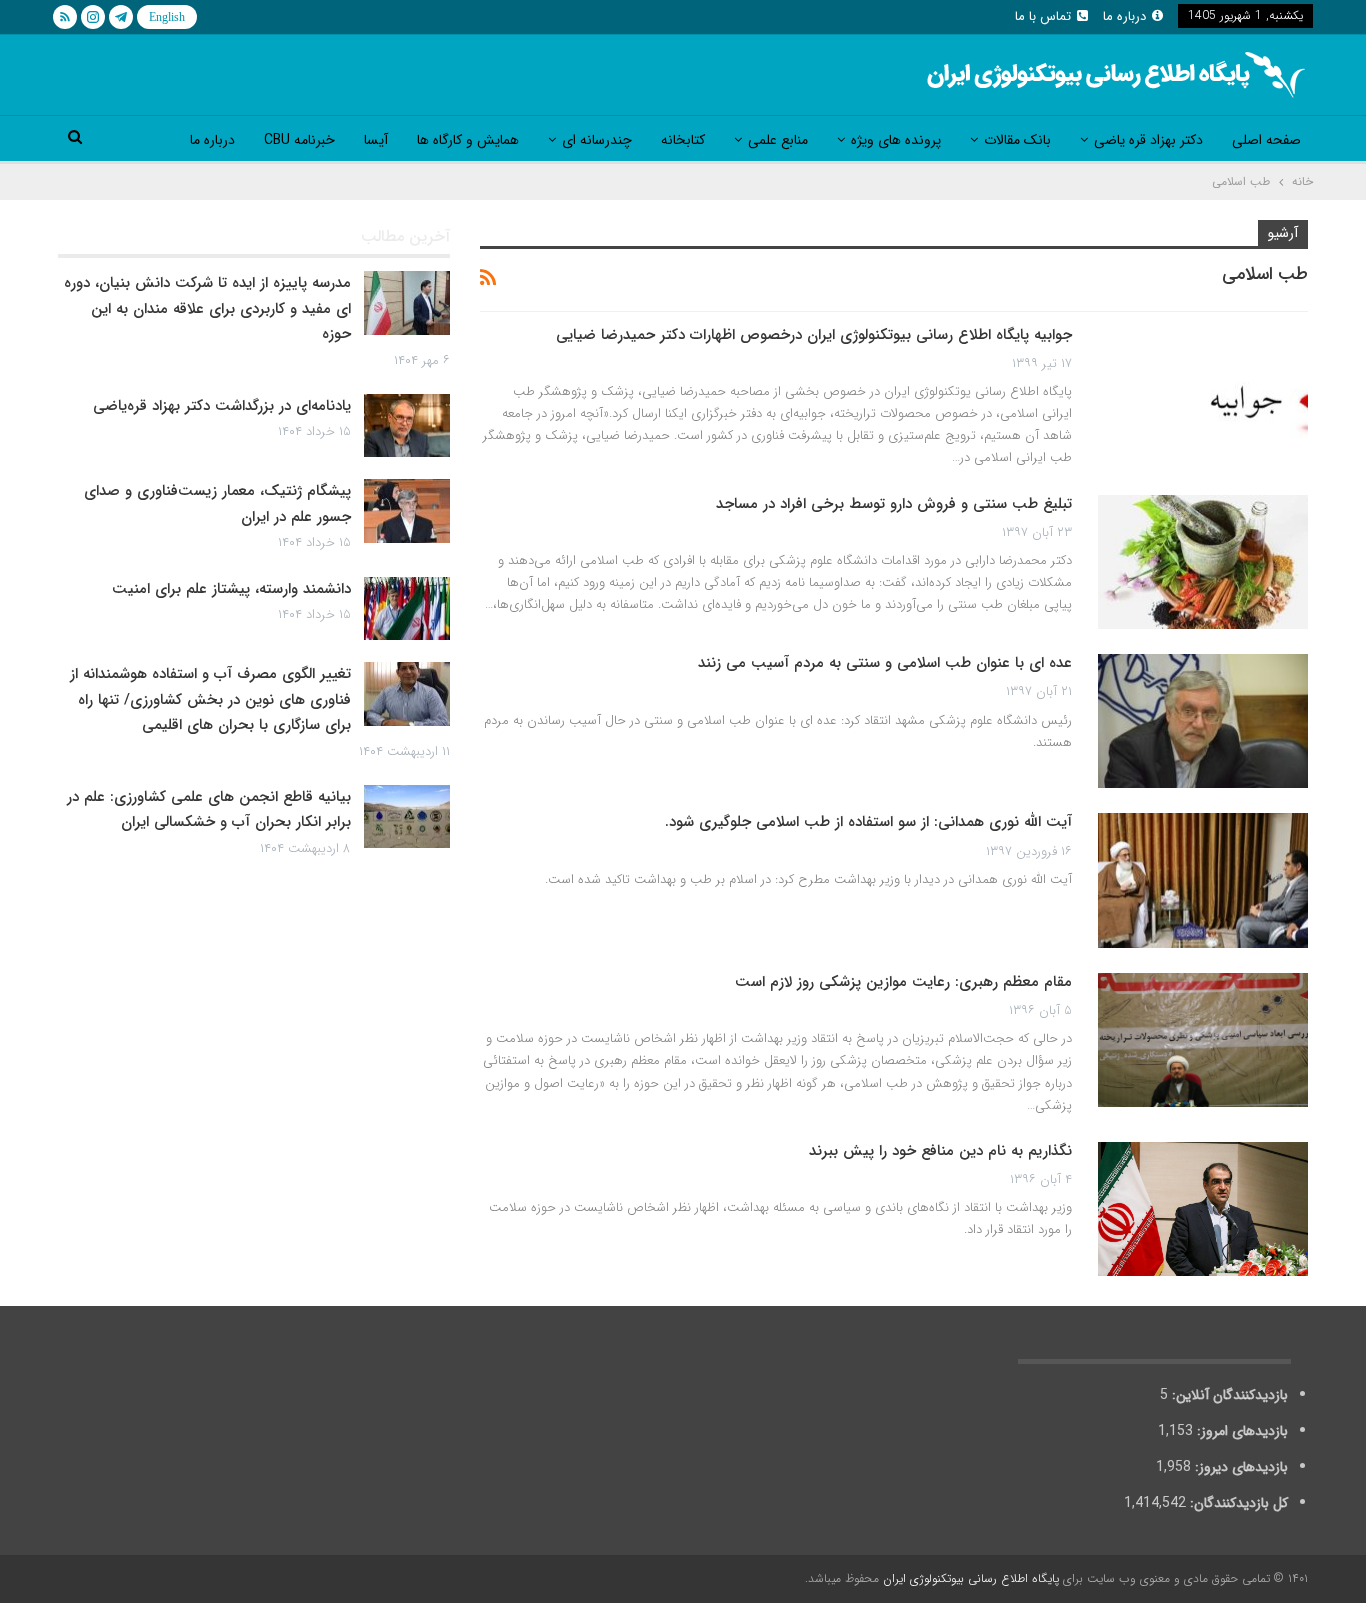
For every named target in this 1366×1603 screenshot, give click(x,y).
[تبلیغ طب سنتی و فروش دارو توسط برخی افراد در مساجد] (1203, 562)
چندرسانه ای (597, 140)
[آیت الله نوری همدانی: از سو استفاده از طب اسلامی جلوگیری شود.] (1203, 880)
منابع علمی (778, 140)
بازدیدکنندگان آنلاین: (1228, 1395)
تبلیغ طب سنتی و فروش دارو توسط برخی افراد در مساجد (894, 504)
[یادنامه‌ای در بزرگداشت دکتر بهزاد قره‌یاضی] (407, 426)
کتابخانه (683, 140)
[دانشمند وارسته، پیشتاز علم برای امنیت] (407, 609)
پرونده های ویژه (896, 140)
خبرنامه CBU (299, 140)
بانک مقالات (1017, 140)
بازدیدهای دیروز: (1239, 1467)
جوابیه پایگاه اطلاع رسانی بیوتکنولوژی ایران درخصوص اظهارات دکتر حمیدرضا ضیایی (814, 335)
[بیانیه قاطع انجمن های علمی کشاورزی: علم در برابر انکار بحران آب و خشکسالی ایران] (407, 817)
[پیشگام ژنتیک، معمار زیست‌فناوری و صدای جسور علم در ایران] (407, 511)
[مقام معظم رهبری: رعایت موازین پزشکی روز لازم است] (1203, 1040)
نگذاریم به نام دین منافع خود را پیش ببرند (940, 1151)
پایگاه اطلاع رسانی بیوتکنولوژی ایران (971, 1578)
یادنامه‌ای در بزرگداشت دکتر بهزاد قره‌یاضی (222, 406)
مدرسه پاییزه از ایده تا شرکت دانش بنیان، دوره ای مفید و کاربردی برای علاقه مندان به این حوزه (207, 308)
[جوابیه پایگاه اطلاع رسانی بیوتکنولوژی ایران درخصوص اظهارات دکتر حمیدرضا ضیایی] (1203, 393)
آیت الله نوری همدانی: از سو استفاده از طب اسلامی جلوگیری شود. (868, 822)
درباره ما (1124, 16)
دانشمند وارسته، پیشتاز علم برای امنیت (231, 589)
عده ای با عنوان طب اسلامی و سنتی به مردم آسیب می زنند (885, 663)
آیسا (376, 140)
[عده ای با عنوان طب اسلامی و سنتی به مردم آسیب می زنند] (1203, 721)
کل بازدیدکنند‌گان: (1237, 1503)
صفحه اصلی (1266, 140)
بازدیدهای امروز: (1240, 1431)
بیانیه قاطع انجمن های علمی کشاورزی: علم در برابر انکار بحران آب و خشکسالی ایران (209, 810)
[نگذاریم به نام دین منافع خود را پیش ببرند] (1203, 1209)
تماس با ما (1043, 16)
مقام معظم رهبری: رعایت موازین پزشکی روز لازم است (903, 982)
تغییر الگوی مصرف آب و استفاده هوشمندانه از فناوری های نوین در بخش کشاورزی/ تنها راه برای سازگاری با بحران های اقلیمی (210, 699)
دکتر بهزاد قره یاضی (1148, 140)
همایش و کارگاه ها (468, 140)
